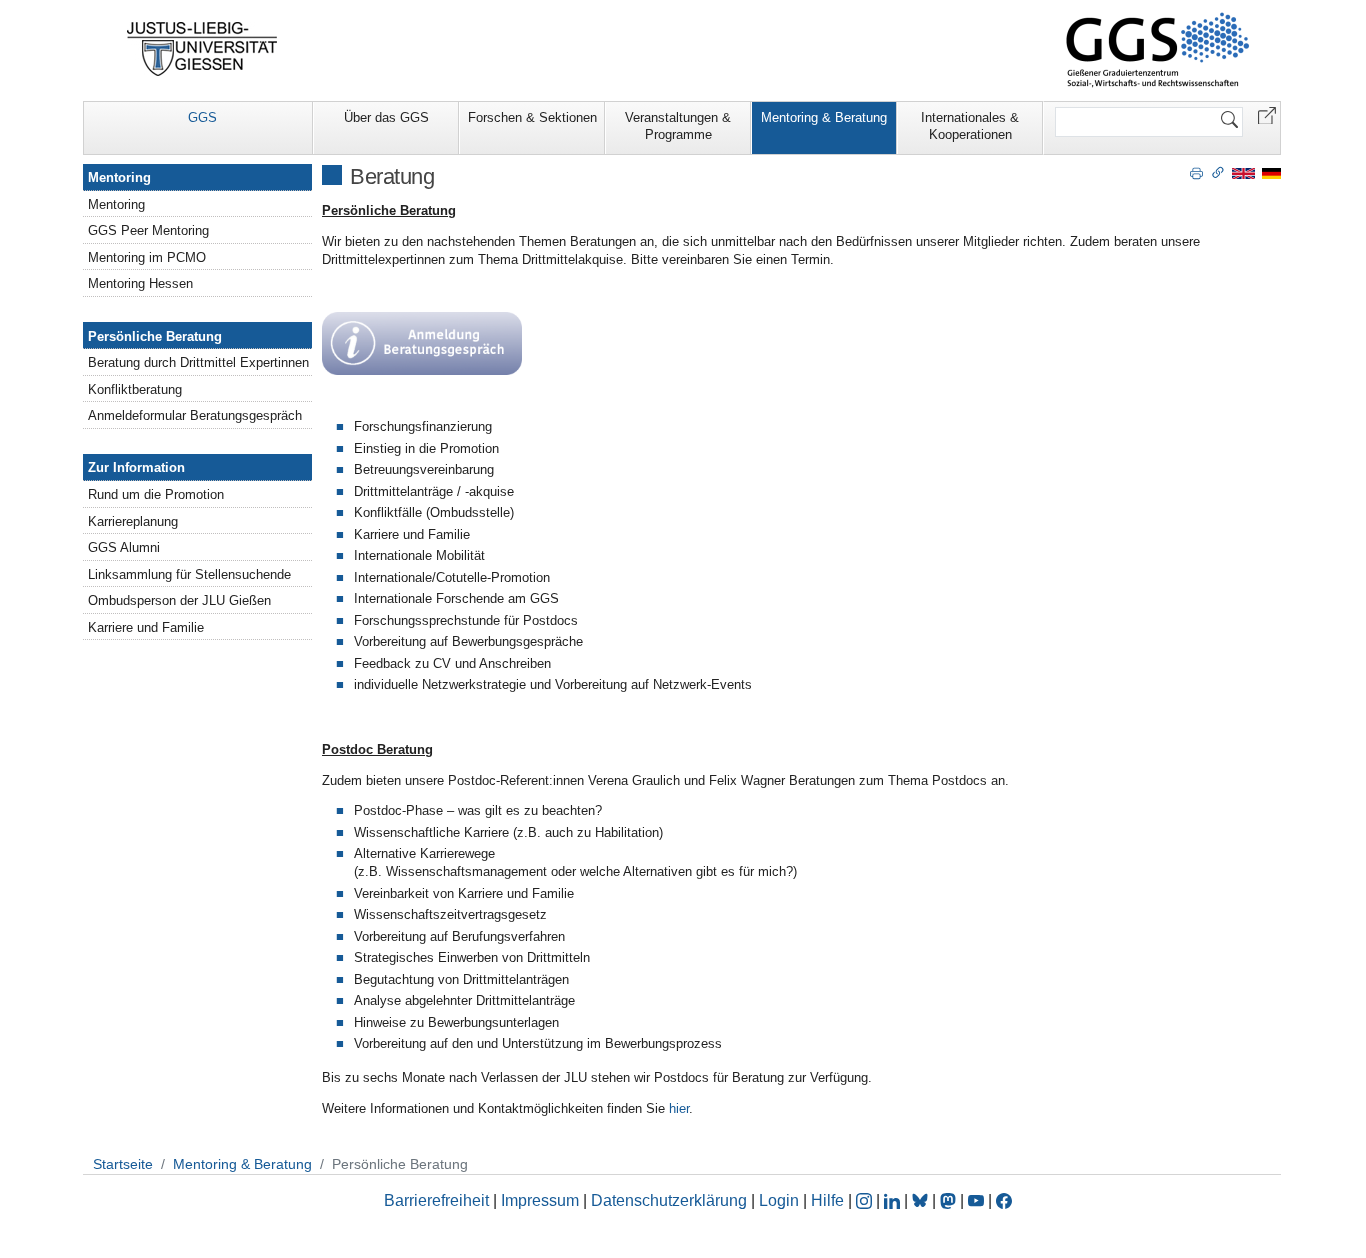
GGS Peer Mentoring (148, 230)
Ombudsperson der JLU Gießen (179, 600)
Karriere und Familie (146, 627)
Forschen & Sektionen (532, 117)
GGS (202, 117)
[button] (1267, 114)
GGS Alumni (124, 547)
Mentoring (119, 177)
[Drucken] (1196, 172)
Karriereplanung (133, 521)
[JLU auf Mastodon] (950, 1200)
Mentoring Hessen (140, 283)
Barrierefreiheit (436, 1200)
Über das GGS (386, 117)
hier (679, 1108)
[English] (1243, 172)
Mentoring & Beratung (824, 117)
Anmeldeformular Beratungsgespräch (195, 415)
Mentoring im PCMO (147, 257)
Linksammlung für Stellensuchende (189, 574)
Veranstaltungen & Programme (678, 126)
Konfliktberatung (135, 389)
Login (781, 1200)
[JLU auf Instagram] (866, 1200)
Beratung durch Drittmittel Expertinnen (198, 362)
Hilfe (827, 1200)
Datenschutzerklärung (669, 1200)
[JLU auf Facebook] (1004, 1200)
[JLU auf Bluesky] (922, 1200)
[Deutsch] (1271, 172)
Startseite (123, 1164)
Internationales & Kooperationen (970, 126)
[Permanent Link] (1218, 172)
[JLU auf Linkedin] (894, 1200)
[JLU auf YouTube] (976, 1200)
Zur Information (136, 467)
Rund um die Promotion (156, 494)
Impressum (540, 1200)
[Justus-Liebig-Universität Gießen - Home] (202, 49)
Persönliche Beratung (155, 336)
